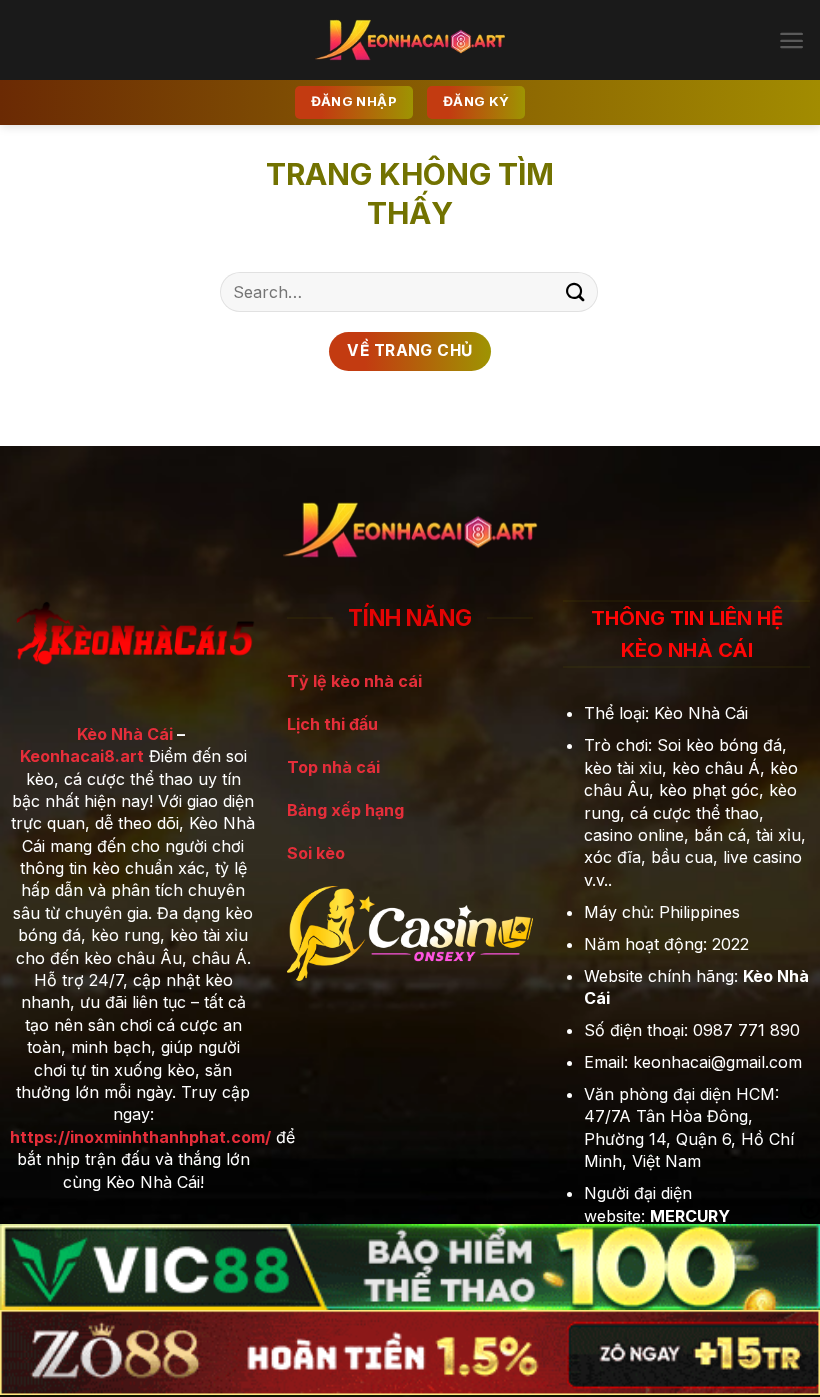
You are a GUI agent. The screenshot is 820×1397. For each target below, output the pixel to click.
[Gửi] (576, 291)
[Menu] (791, 40)
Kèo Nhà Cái (125, 734)
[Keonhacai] (410, 40)
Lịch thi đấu (332, 724)
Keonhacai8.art (82, 756)
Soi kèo (316, 853)
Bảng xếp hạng (345, 810)
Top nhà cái (333, 767)
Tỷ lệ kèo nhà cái (354, 681)
